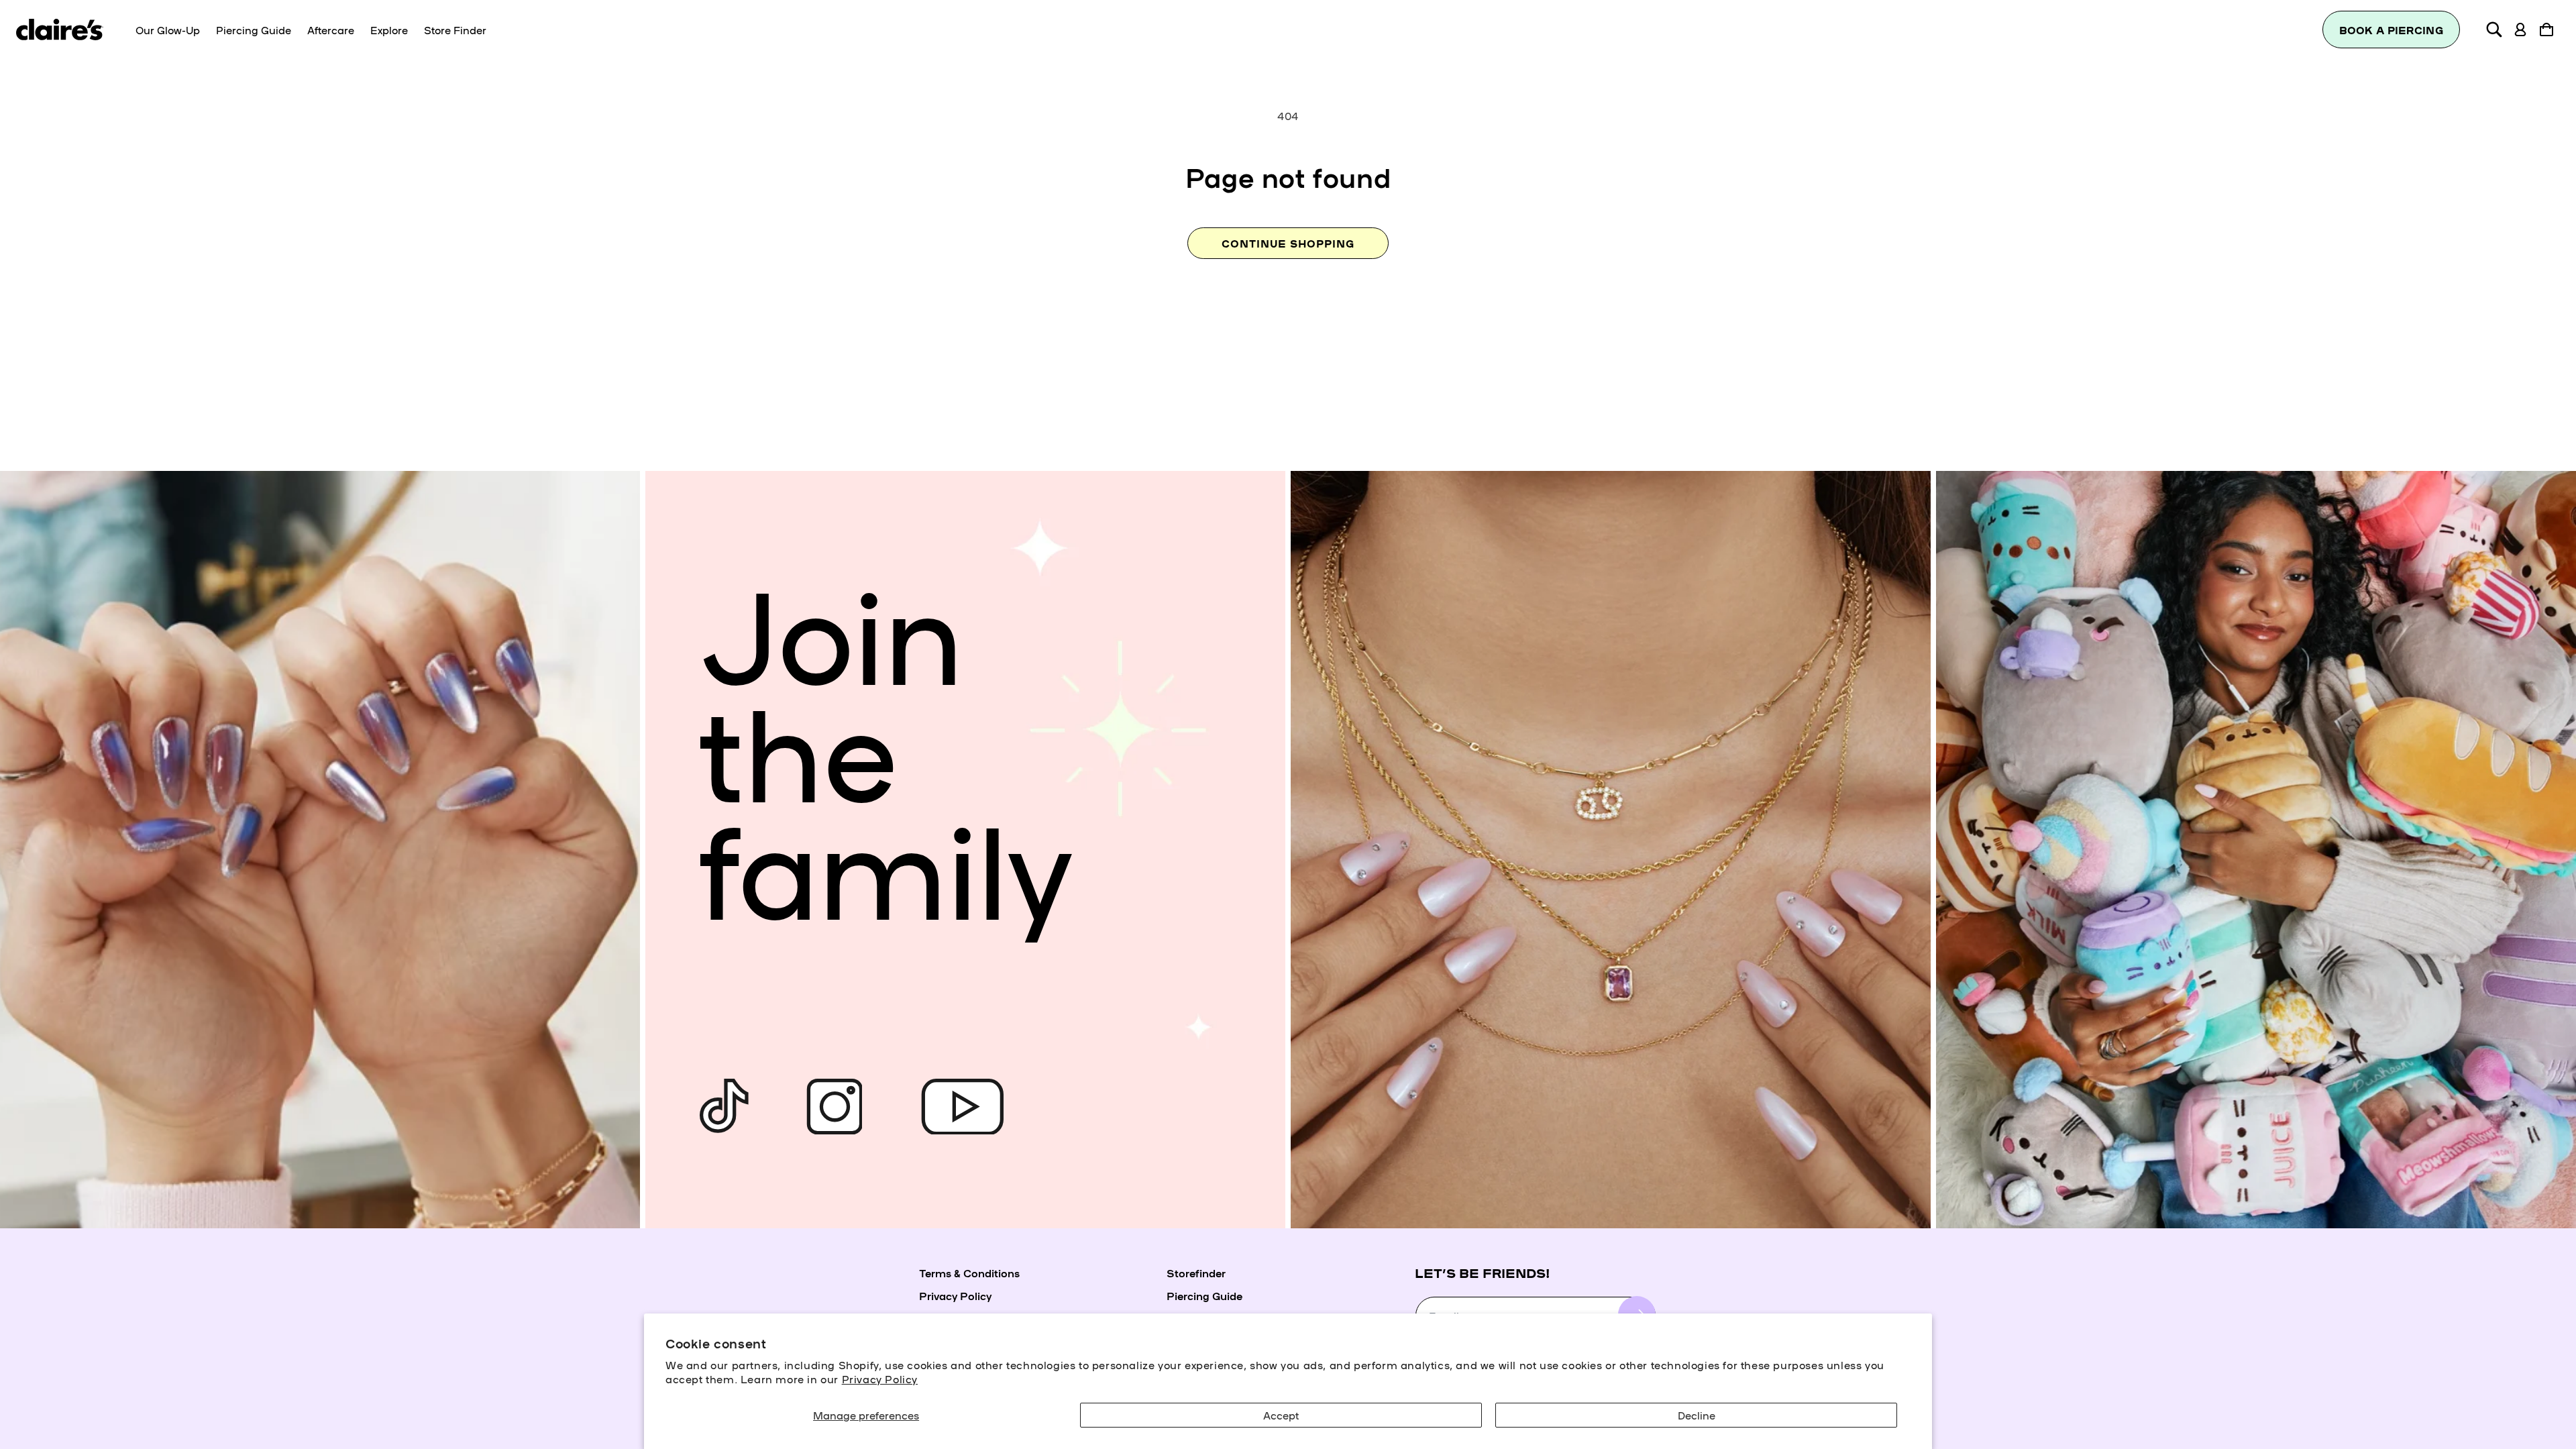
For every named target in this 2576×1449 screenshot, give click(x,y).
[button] (2494, 30)
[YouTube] (962, 1107)
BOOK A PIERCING (2392, 30)
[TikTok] (724, 1107)
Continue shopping (1288, 243)
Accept (1281, 1415)
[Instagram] (835, 1107)
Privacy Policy (880, 1379)
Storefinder (1196, 1273)
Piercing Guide (1204, 1295)
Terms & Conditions (969, 1273)
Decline (1697, 1415)
